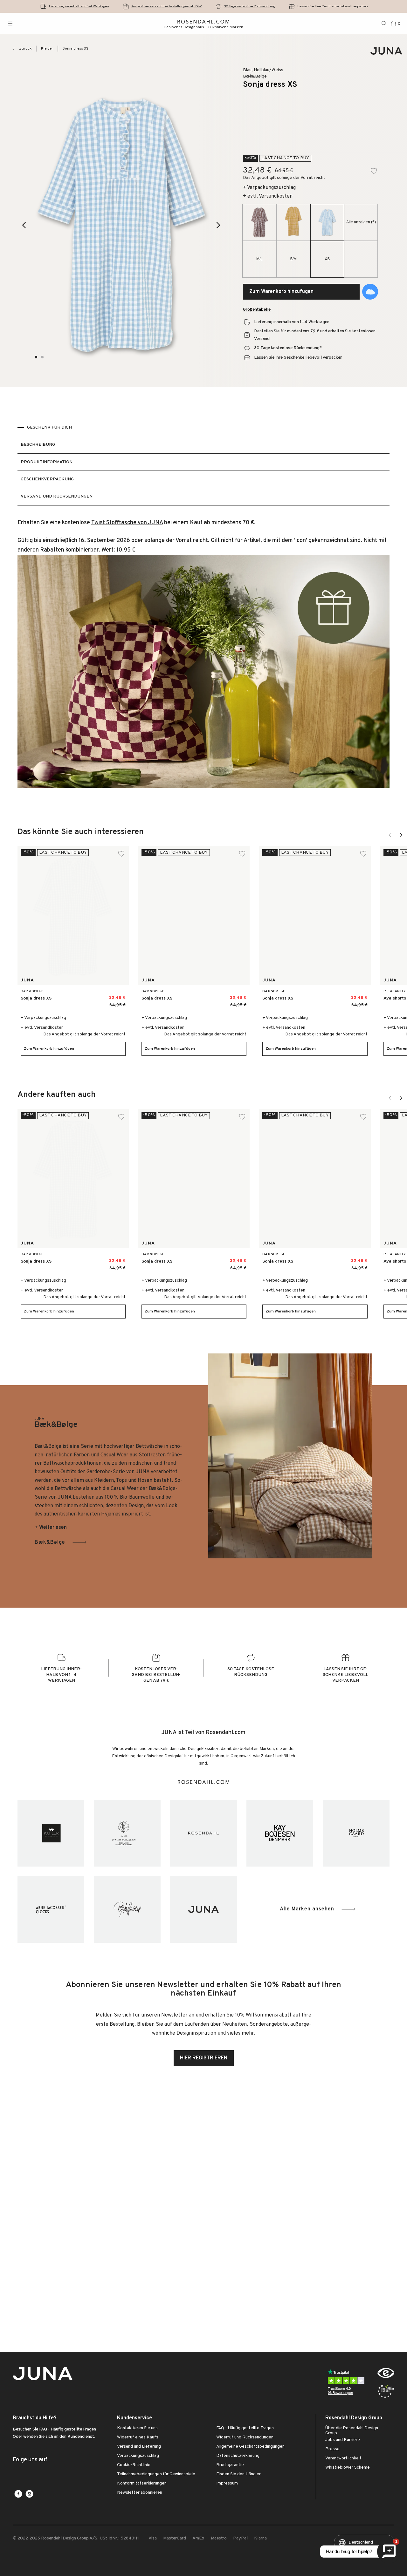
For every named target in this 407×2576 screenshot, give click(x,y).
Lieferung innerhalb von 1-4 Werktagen (79, 6)
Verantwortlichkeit (343, 2458)
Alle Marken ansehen (307, 1909)
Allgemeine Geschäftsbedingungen (250, 2447)
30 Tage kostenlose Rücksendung (250, 6)
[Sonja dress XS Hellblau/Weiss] (79, 996)
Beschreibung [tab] (38, 445)
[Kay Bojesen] (280, 1833)
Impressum (227, 2484)
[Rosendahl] (203, 1833)
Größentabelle (257, 310)
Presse (332, 2449)
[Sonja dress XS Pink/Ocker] (107, 996)
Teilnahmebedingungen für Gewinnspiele (156, 2474)
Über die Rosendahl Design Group (352, 2431)
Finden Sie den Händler (238, 2474)
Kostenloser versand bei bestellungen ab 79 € (167, 6)
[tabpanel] (204, 657)
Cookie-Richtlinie (134, 2465)
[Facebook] (18, 2494)
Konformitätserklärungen (142, 2484)
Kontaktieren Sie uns (137, 2428)
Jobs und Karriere (343, 2440)
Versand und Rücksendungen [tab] (57, 496)
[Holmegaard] (356, 1833)
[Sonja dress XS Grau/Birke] (93, 996)
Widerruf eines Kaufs (138, 2437)
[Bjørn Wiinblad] (127, 1909)
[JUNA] (203, 1909)
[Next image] (219, 225)
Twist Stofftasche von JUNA (127, 523)
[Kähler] (51, 1833)
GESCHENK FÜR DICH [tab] (49, 427)
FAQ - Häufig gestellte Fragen (245, 2428)
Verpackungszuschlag (138, 2456)
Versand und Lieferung (139, 2447)
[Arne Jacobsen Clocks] (51, 1909)
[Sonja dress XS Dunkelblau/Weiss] (214, 996)
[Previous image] (24, 225)
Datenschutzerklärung (238, 2456)
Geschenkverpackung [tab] (47, 479)
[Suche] (384, 24)
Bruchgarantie (230, 2465)
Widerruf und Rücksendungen (245, 2437)
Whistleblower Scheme (348, 2468)
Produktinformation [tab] (47, 462)
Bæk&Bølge (50, 1542)
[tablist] (204, 462)
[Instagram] (29, 2494)
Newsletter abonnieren (140, 2493)
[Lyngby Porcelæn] (127, 1833)
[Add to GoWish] (370, 292)
